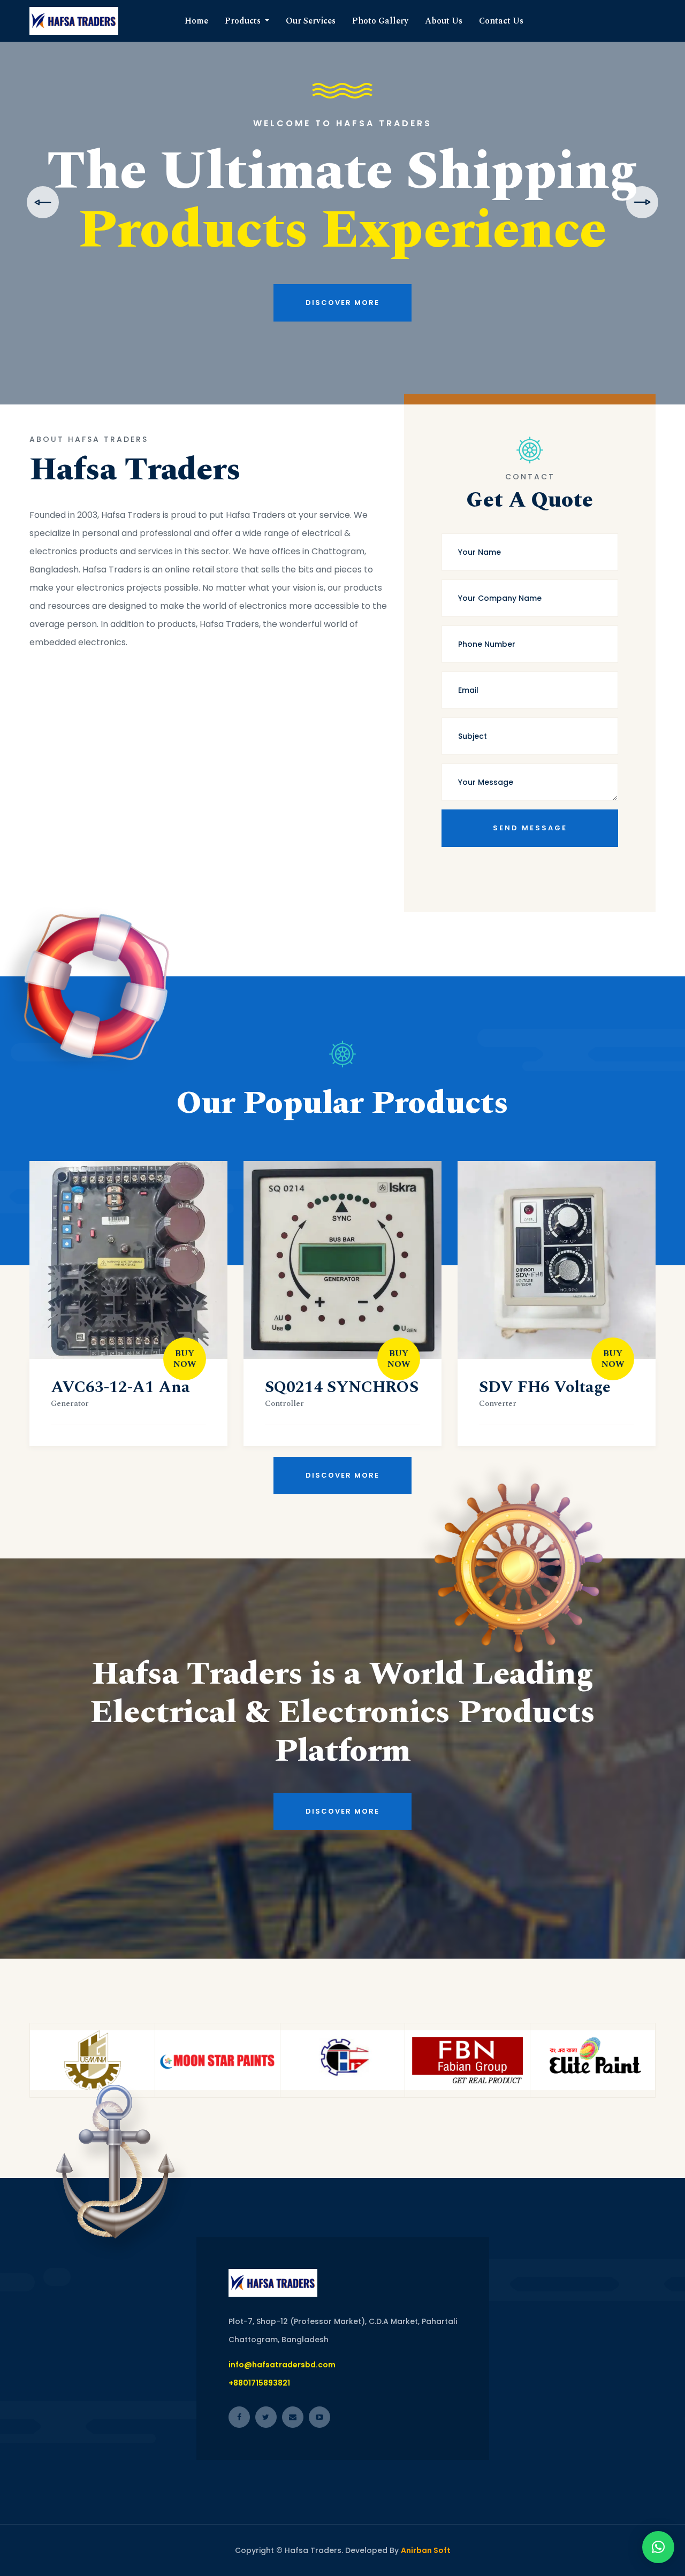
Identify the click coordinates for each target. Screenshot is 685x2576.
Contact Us (501, 21)
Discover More (342, 341)
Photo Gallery (380, 21)
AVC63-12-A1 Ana (120, 1387)
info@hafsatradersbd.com (282, 2365)
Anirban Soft (426, 2550)
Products (244, 21)
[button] (658, 2547)
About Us (444, 21)
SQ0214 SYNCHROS (342, 1387)
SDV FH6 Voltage (545, 1387)
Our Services (311, 21)
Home (196, 21)
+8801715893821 (259, 2383)
